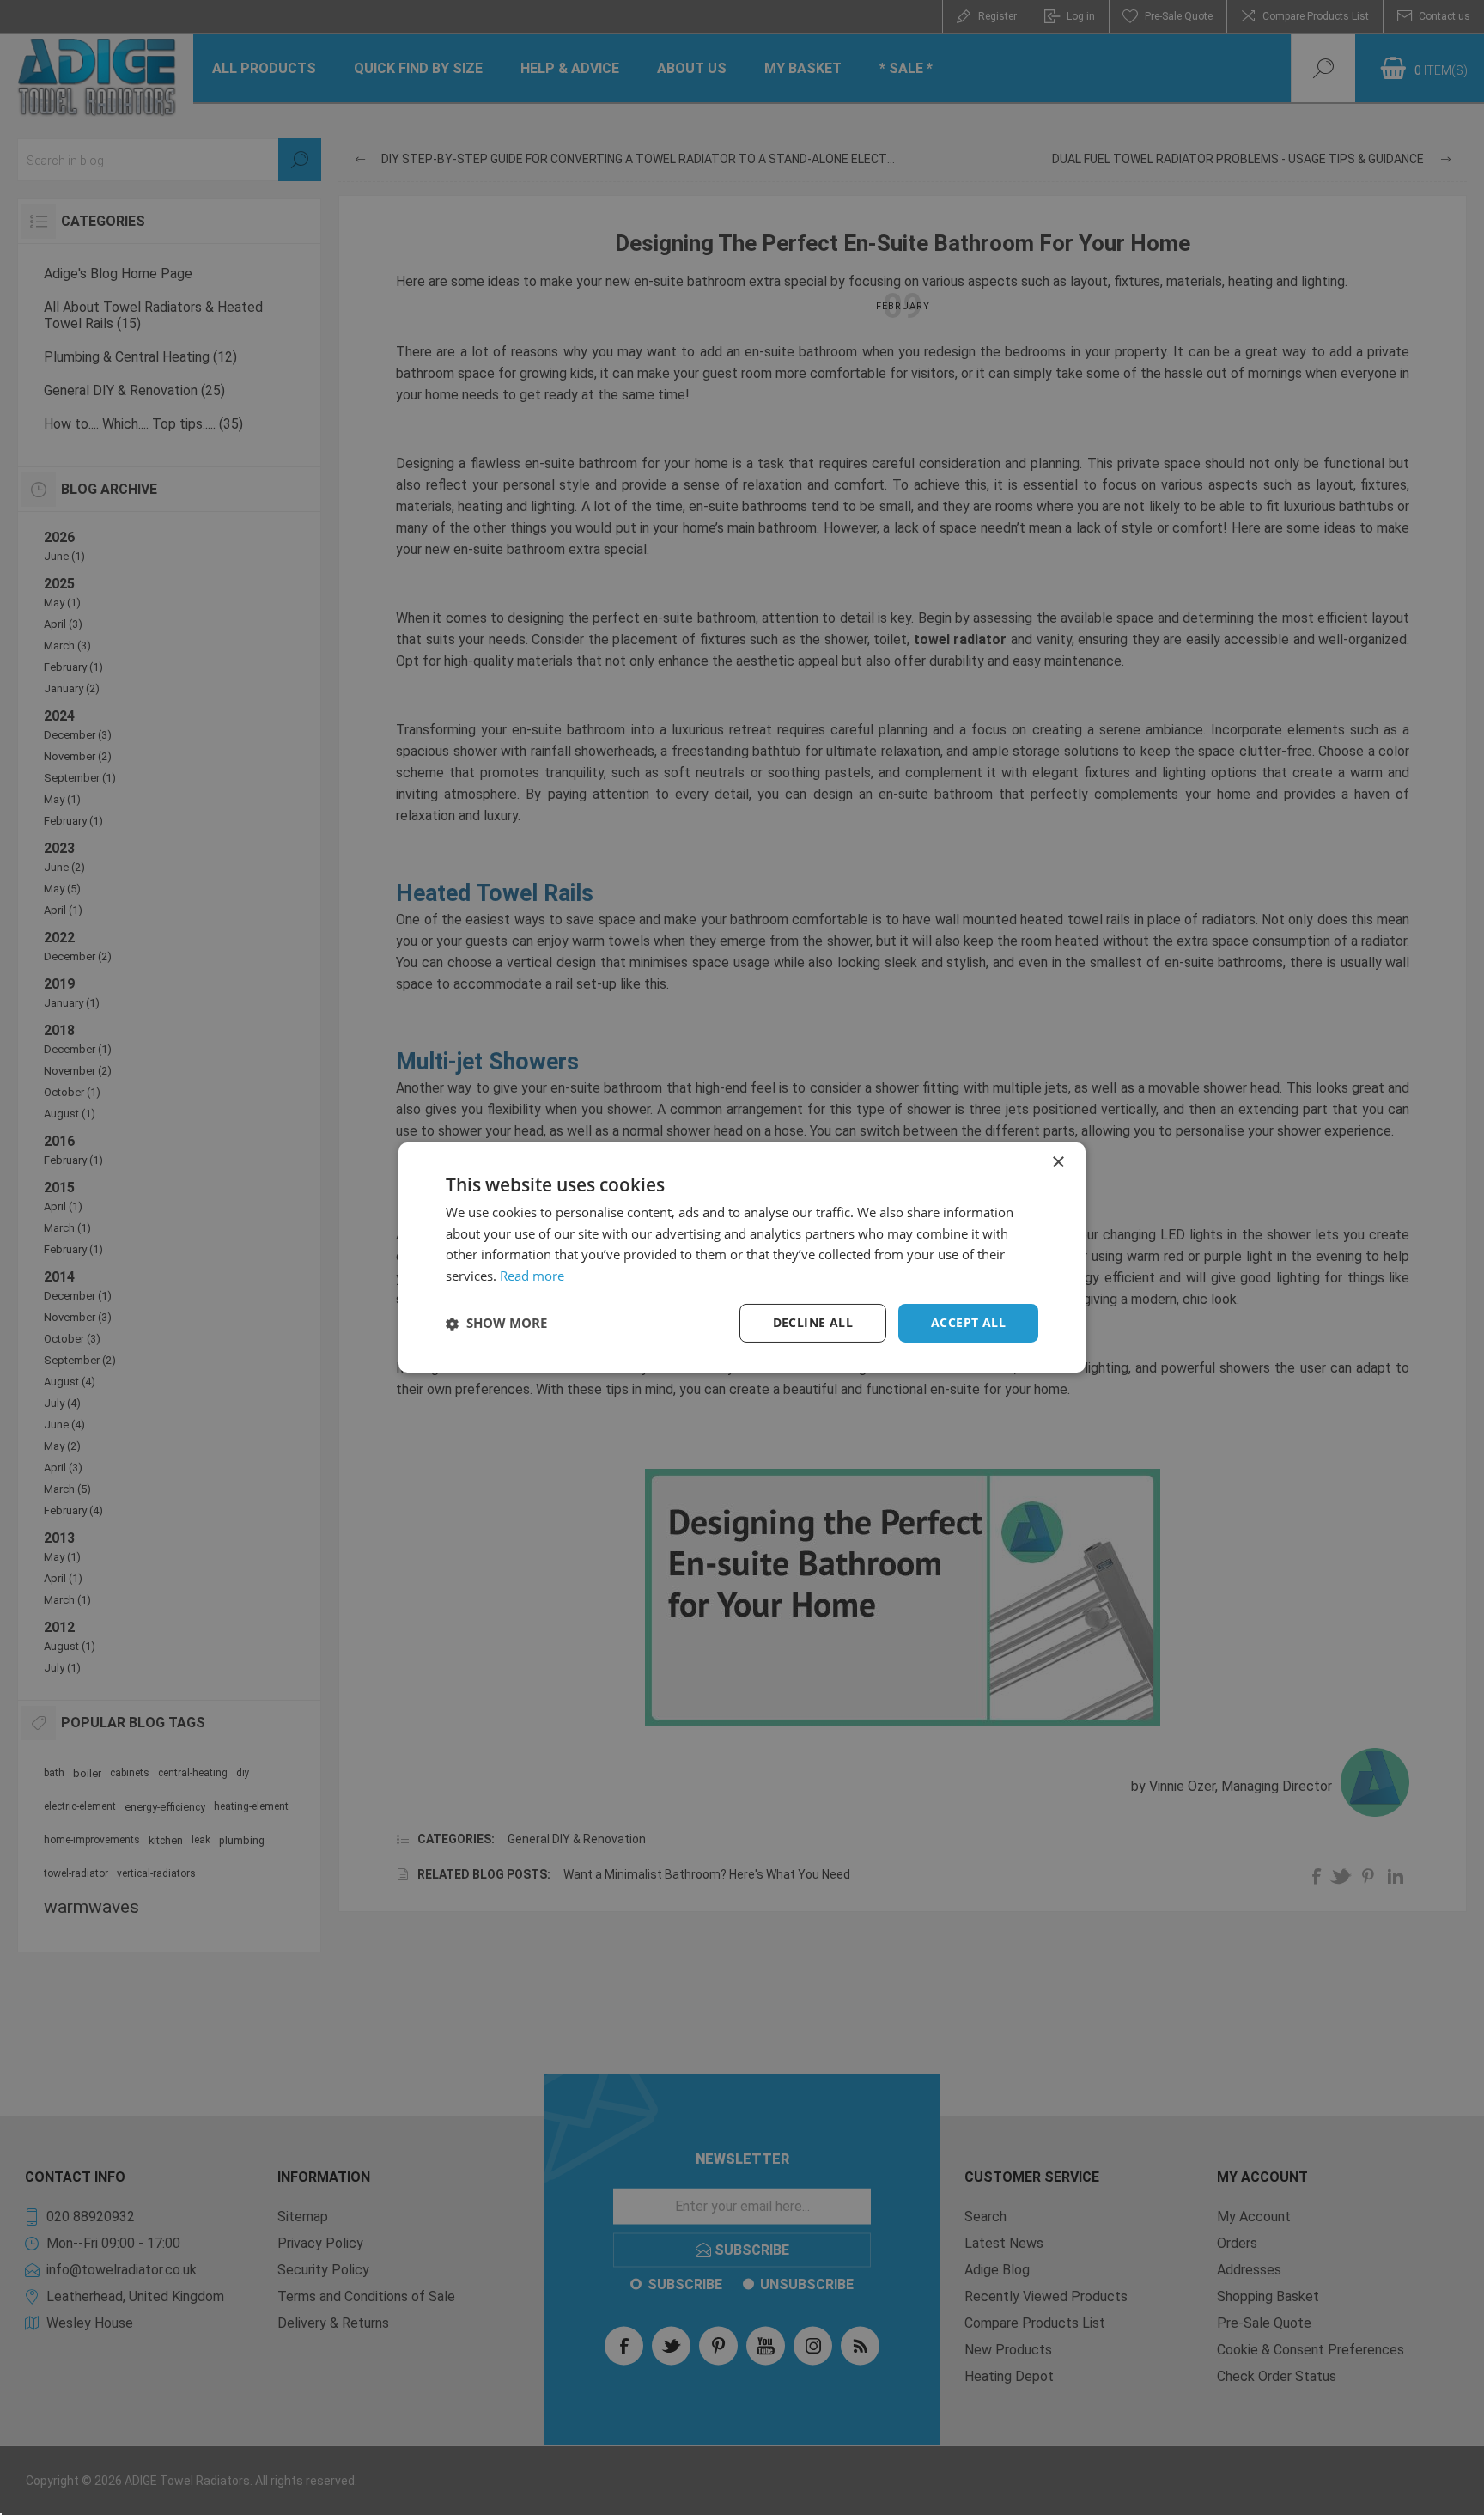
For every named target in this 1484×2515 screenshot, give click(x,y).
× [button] (1058, 1163)
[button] (496, 1324)
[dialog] (742, 1257)
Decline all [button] (813, 1322)
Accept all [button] (968, 1322)
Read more (532, 1276)
